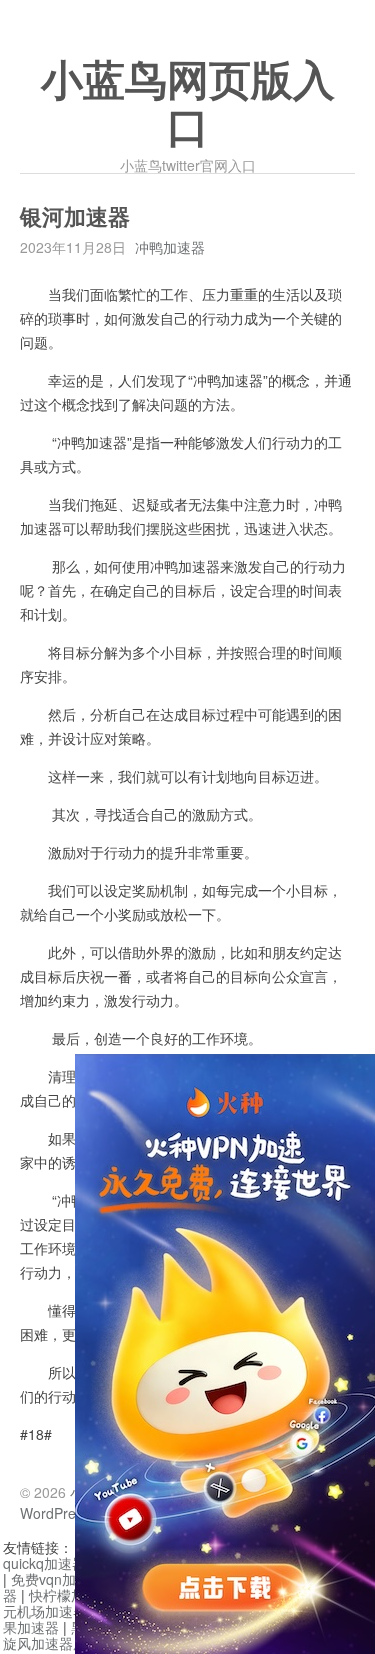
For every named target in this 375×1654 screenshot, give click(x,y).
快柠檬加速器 (71, 1595)
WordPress (55, 1513)
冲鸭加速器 (170, 247)
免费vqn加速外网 (64, 1579)
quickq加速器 (44, 1563)
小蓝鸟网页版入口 (188, 104)
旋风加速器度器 (52, 1643)
